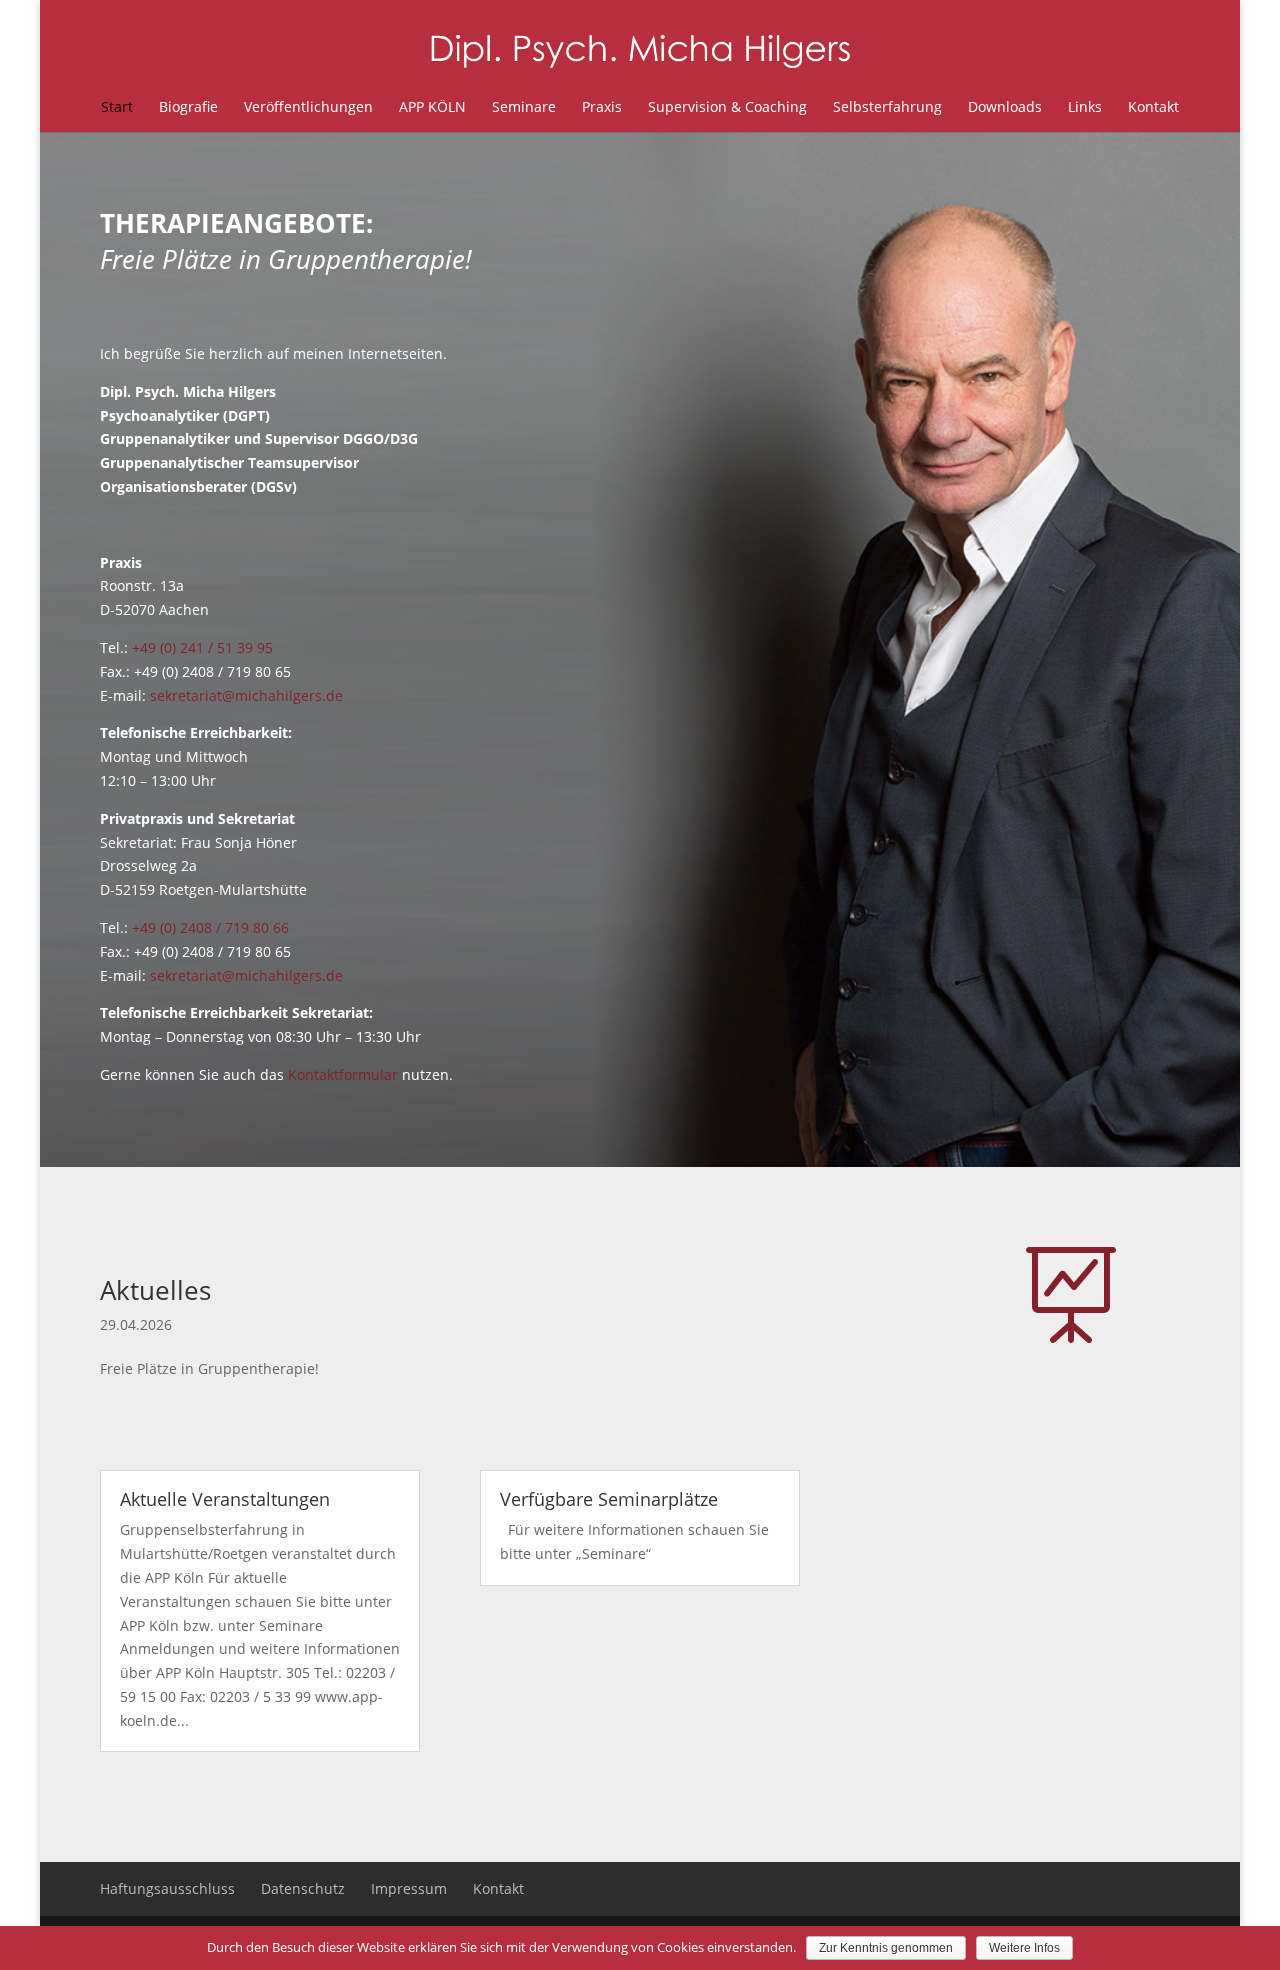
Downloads (1005, 106)
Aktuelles (155, 1290)
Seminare (524, 106)
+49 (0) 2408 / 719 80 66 (210, 927)
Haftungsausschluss (167, 1888)
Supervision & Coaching (727, 106)
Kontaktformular (343, 1074)
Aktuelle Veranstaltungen (225, 1499)
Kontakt (1153, 106)
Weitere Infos (1024, 1948)
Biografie (188, 106)
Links (1085, 106)
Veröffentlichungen (308, 106)
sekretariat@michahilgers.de (246, 695)
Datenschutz (303, 1888)
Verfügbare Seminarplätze (609, 1499)
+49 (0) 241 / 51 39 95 (202, 647)
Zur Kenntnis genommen (886, 1948)
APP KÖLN (432, 106)
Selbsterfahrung (887, 106)
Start (117, 106)
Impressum (409, 1888)
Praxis (602, 106)
